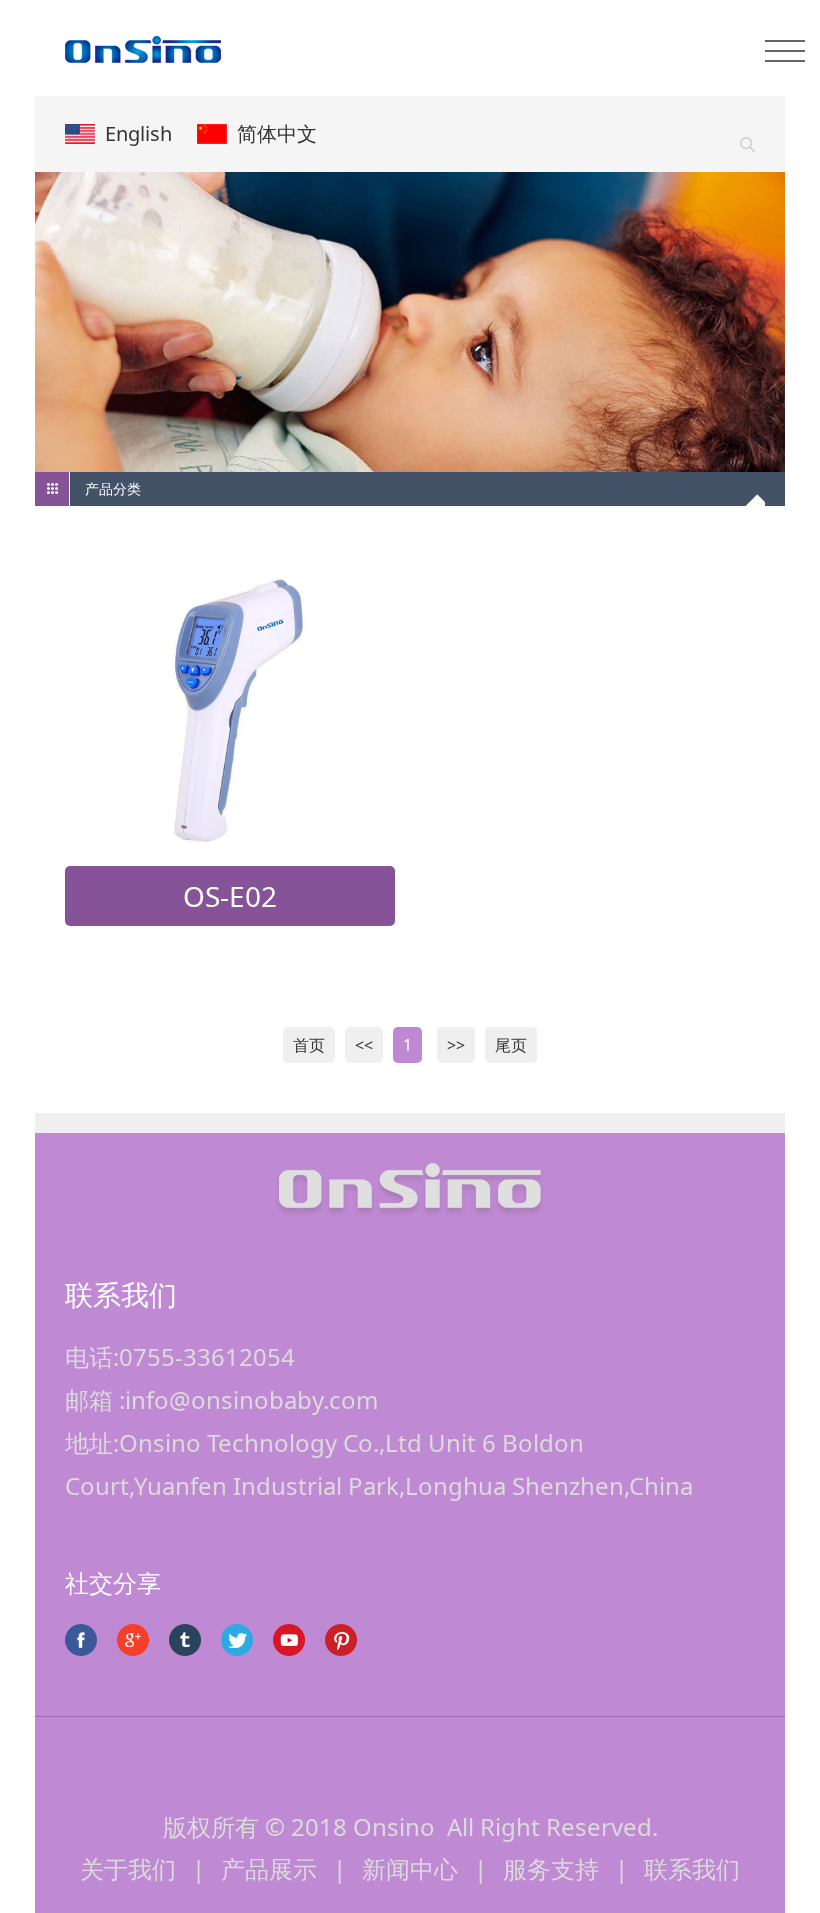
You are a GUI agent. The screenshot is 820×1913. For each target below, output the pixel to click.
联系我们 (692, 1868)
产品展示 (269, 1868)
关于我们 (128, 1868)
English (138, 133)
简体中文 (277, 133)
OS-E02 (230, 896)
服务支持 (551, 1868)
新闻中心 (410, 1868)
